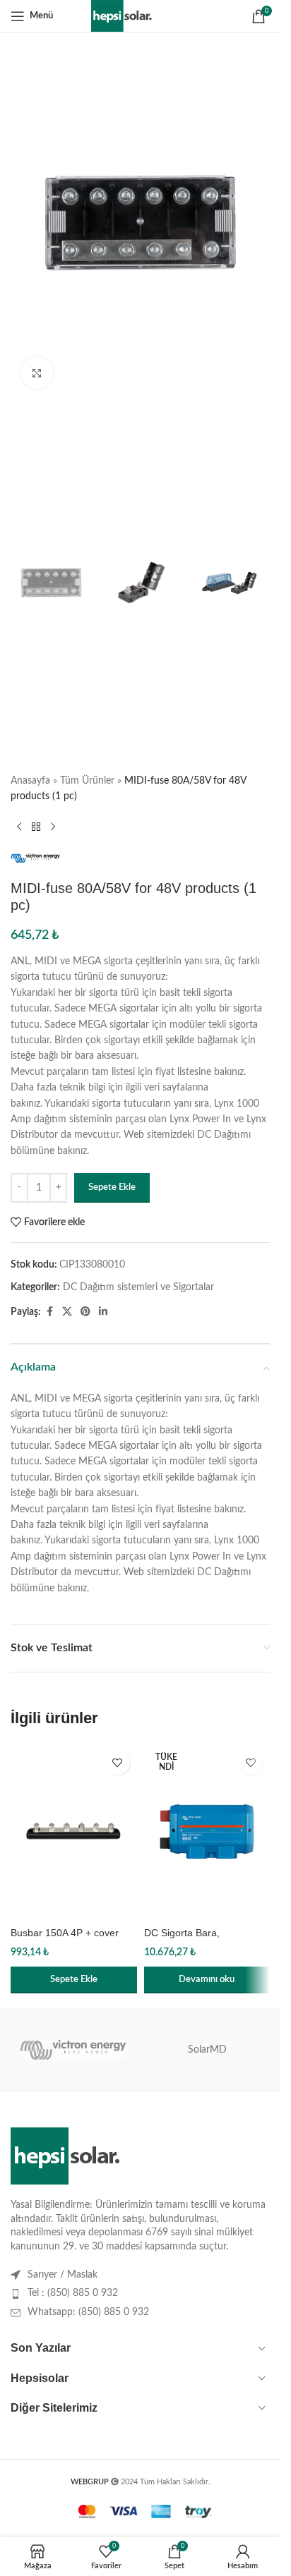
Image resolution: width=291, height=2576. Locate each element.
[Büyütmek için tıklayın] (37, 373)
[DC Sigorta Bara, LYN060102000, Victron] (207, 1831)
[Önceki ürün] (19, 827)
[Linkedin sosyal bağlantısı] (103, 1312)
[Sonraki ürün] (53, 827)
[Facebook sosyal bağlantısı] (49, 1312)
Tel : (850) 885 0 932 (73, 2293)
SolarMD (207, 2050)
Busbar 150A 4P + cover (65, 1933)
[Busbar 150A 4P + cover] (74, 1831)
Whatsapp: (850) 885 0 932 (88, 2312)
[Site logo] (140, 16)
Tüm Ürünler (87, 781)
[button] (74, 1980)
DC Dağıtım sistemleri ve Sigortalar (138, 1287)
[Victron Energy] (73, 2050)
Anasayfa (30, 781)
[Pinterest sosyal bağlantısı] (85, 1312)
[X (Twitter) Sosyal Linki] (67, 1312)
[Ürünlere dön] (36, 827)
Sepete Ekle (112, 1187)
